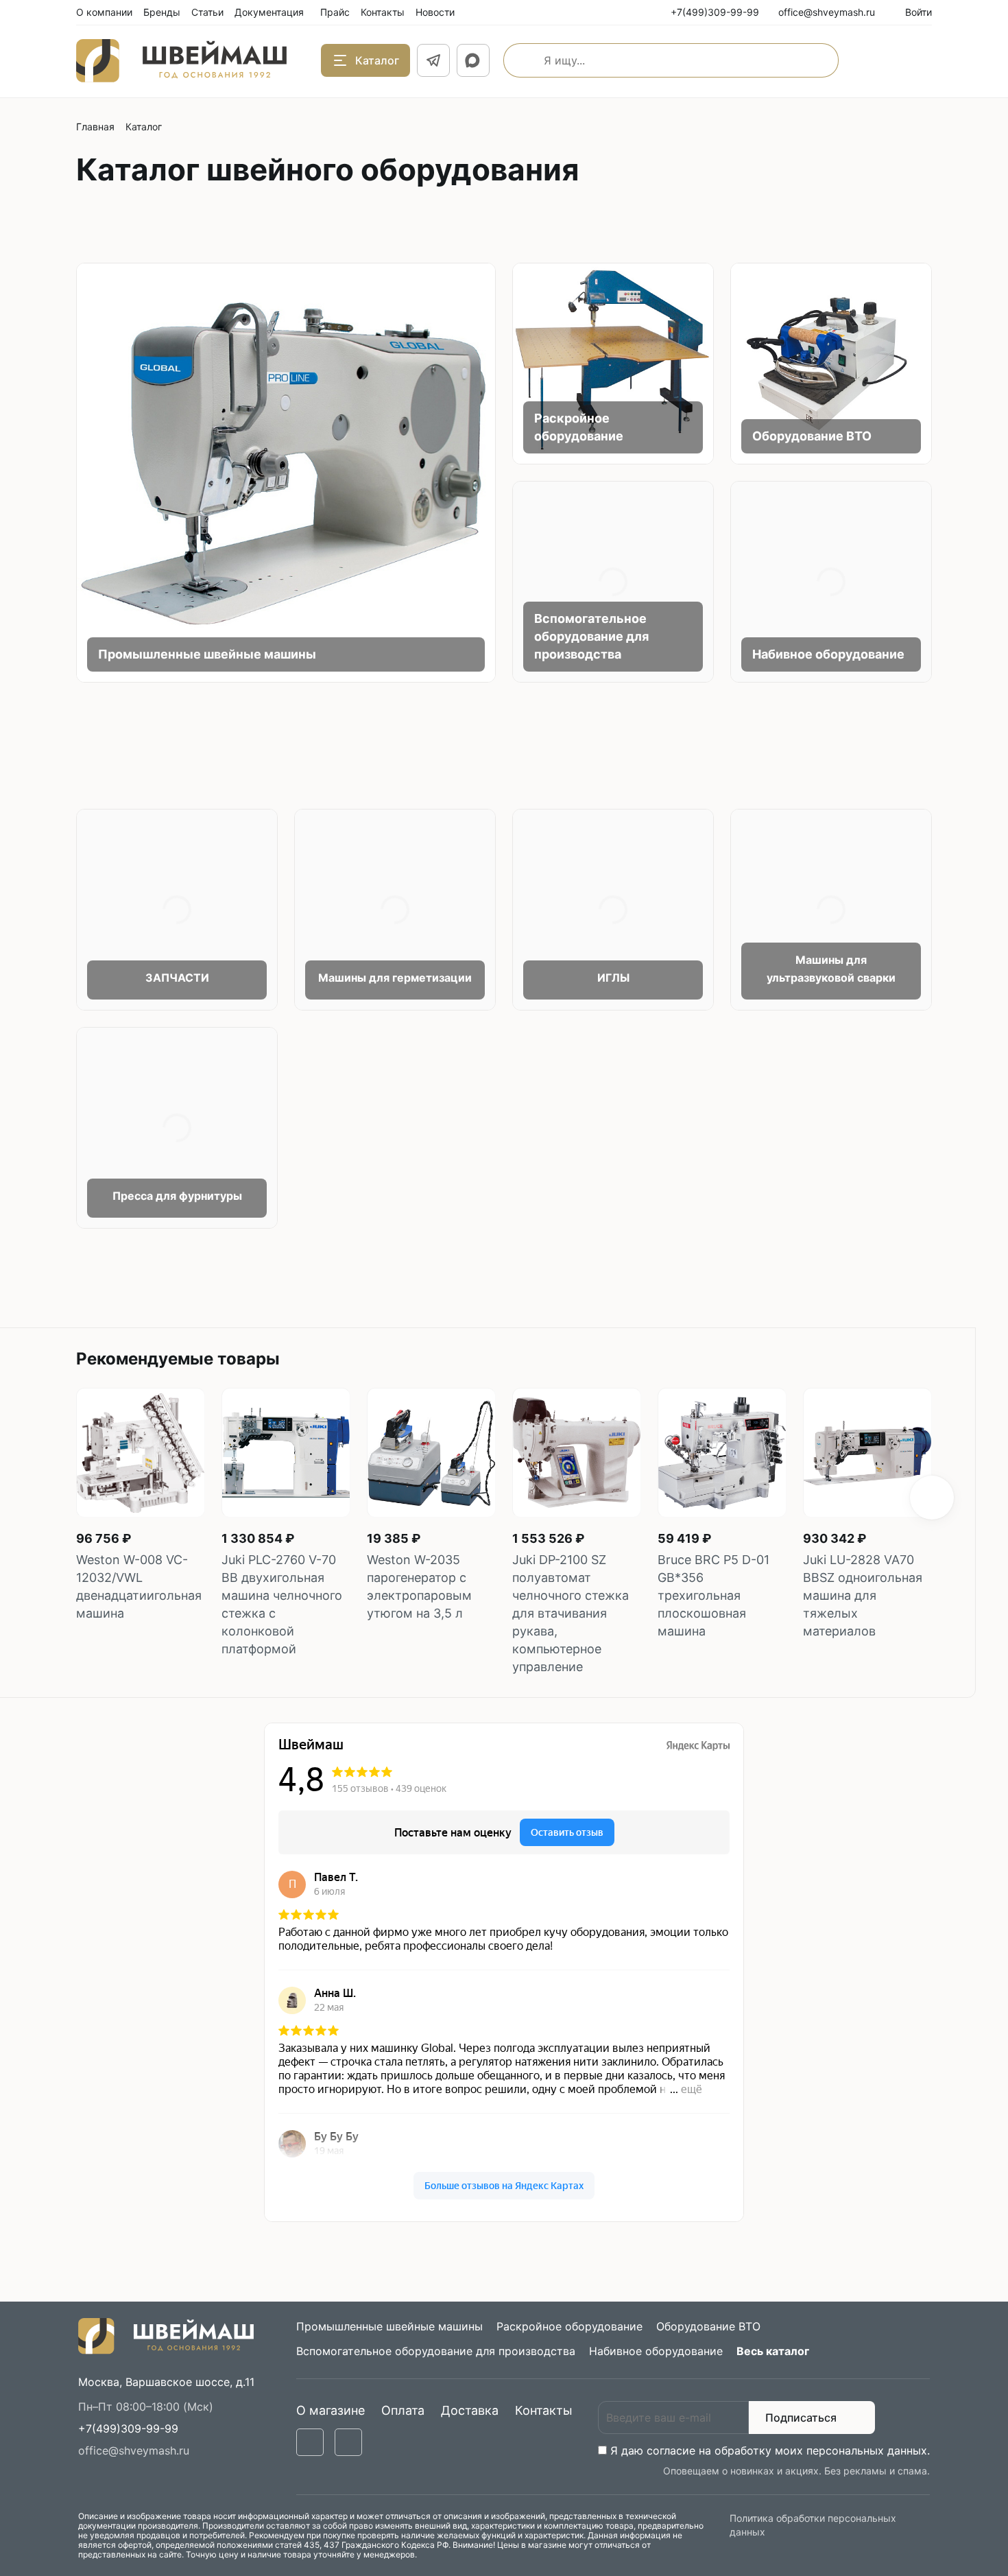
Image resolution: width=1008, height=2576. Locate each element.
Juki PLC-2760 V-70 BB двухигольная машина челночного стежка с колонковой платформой (282, 1604)
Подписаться (801, 2418)
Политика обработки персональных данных (813, 2525)
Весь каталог (773, 2351)
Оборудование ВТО (812, 436)
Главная (95, 127)
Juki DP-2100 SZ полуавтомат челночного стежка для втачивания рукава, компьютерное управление (571, 1613)
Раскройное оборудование (569, 2326)
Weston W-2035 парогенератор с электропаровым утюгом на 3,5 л (419, 1586)
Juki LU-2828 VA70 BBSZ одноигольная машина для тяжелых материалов (863, 1595)
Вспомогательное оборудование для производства (591, 636)
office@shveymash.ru (134, 2450)
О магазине (331, 2410)
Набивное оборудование (828, 654)
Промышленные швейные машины (207, 654)
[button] (932, 1498)
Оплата (403, 2410)
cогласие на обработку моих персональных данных (787, 2450)
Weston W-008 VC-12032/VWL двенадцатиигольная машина (139, 1586)
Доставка (470, 2410)
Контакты (544, 2410)
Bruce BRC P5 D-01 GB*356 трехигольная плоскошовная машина (713, 1595)
